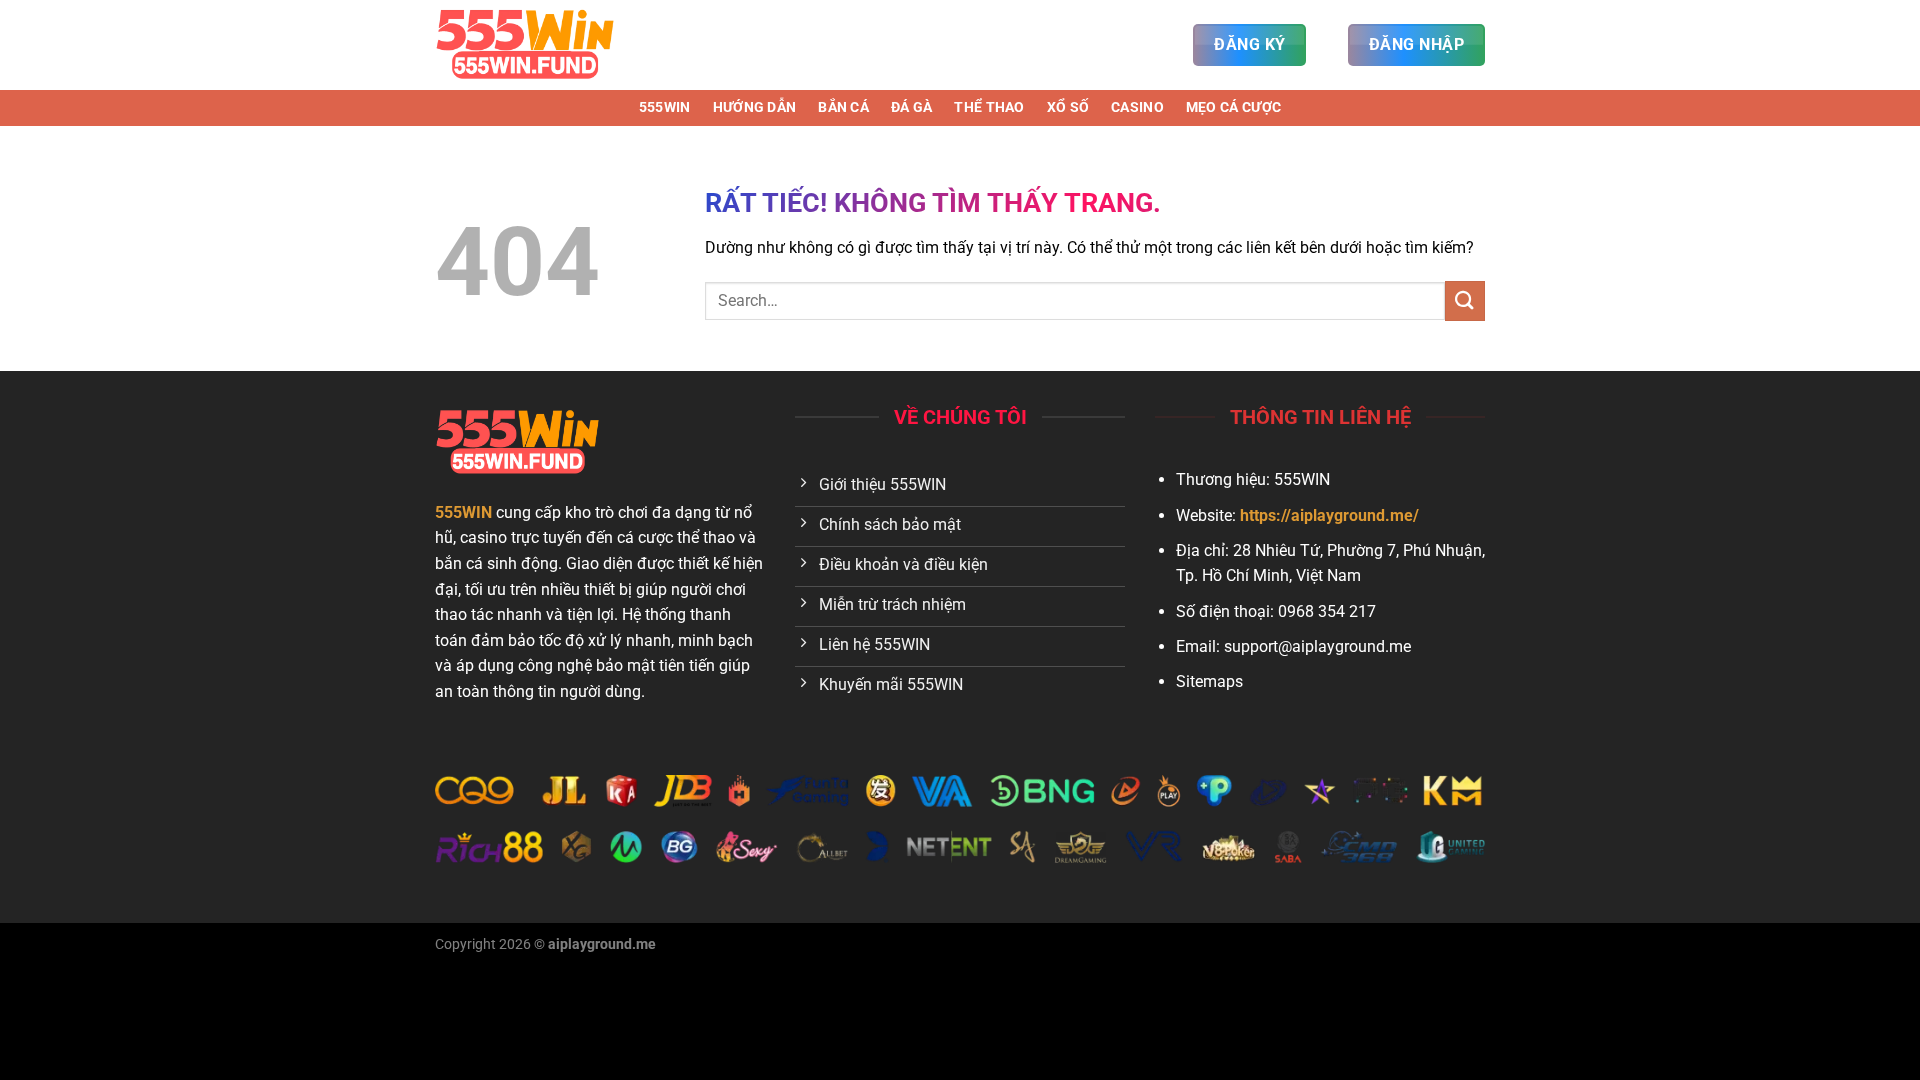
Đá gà (911, 107)
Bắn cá (843, 107)
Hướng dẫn (755, 107)
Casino (1137, 107)
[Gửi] (1465, 300)
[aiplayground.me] (535, 45)
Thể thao (989, 107)
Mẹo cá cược (1233, 107)
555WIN (665, 107)
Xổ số (1068, 107)
